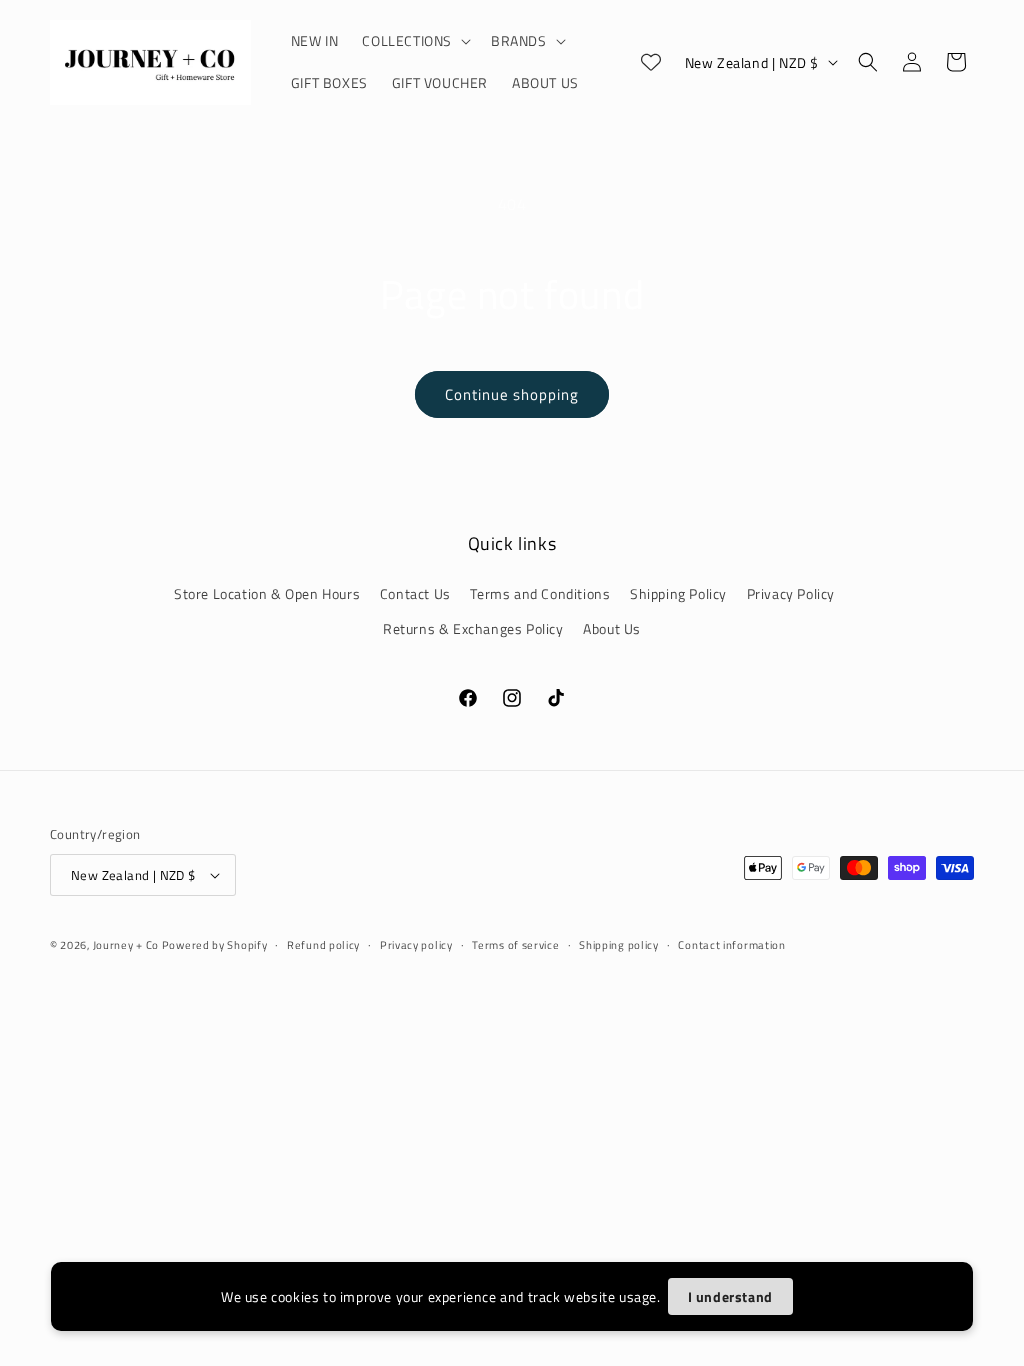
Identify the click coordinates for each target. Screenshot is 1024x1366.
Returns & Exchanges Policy (473, 628)
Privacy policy (416, 945)
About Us (612, 628)
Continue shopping (512, 394)
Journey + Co (127, 945)
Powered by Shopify (215, 945)
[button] (414, 41)
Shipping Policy (678, 593)
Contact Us (415, 593)
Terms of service (515, 945)
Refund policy (323, 945)
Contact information (731, 945)
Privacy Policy (791, 593)
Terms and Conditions (540, 593)
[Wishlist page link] (651, 62)
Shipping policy (619, 945)
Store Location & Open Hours (267, 593)
